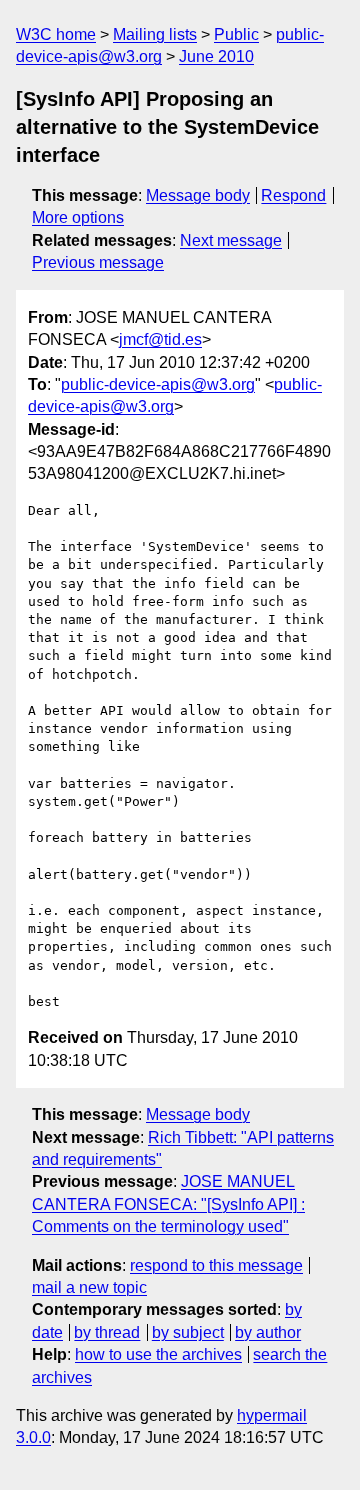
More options (78, 217)
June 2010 (216, 56)
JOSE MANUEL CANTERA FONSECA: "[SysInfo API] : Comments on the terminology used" (168, 1204)
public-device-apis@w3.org (158, 384)
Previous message (98, 262)
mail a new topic (89, 1287)
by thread (107, 1332)
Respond (293, 195)
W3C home (56, 34)
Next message (231, 240)
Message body (198, 195)
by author (268, 1332)
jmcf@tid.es (160, 339)
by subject (188, 1332)
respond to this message (216, 1265)
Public (236, 34)
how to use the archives (158, 1354)
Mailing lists (155, 34)
